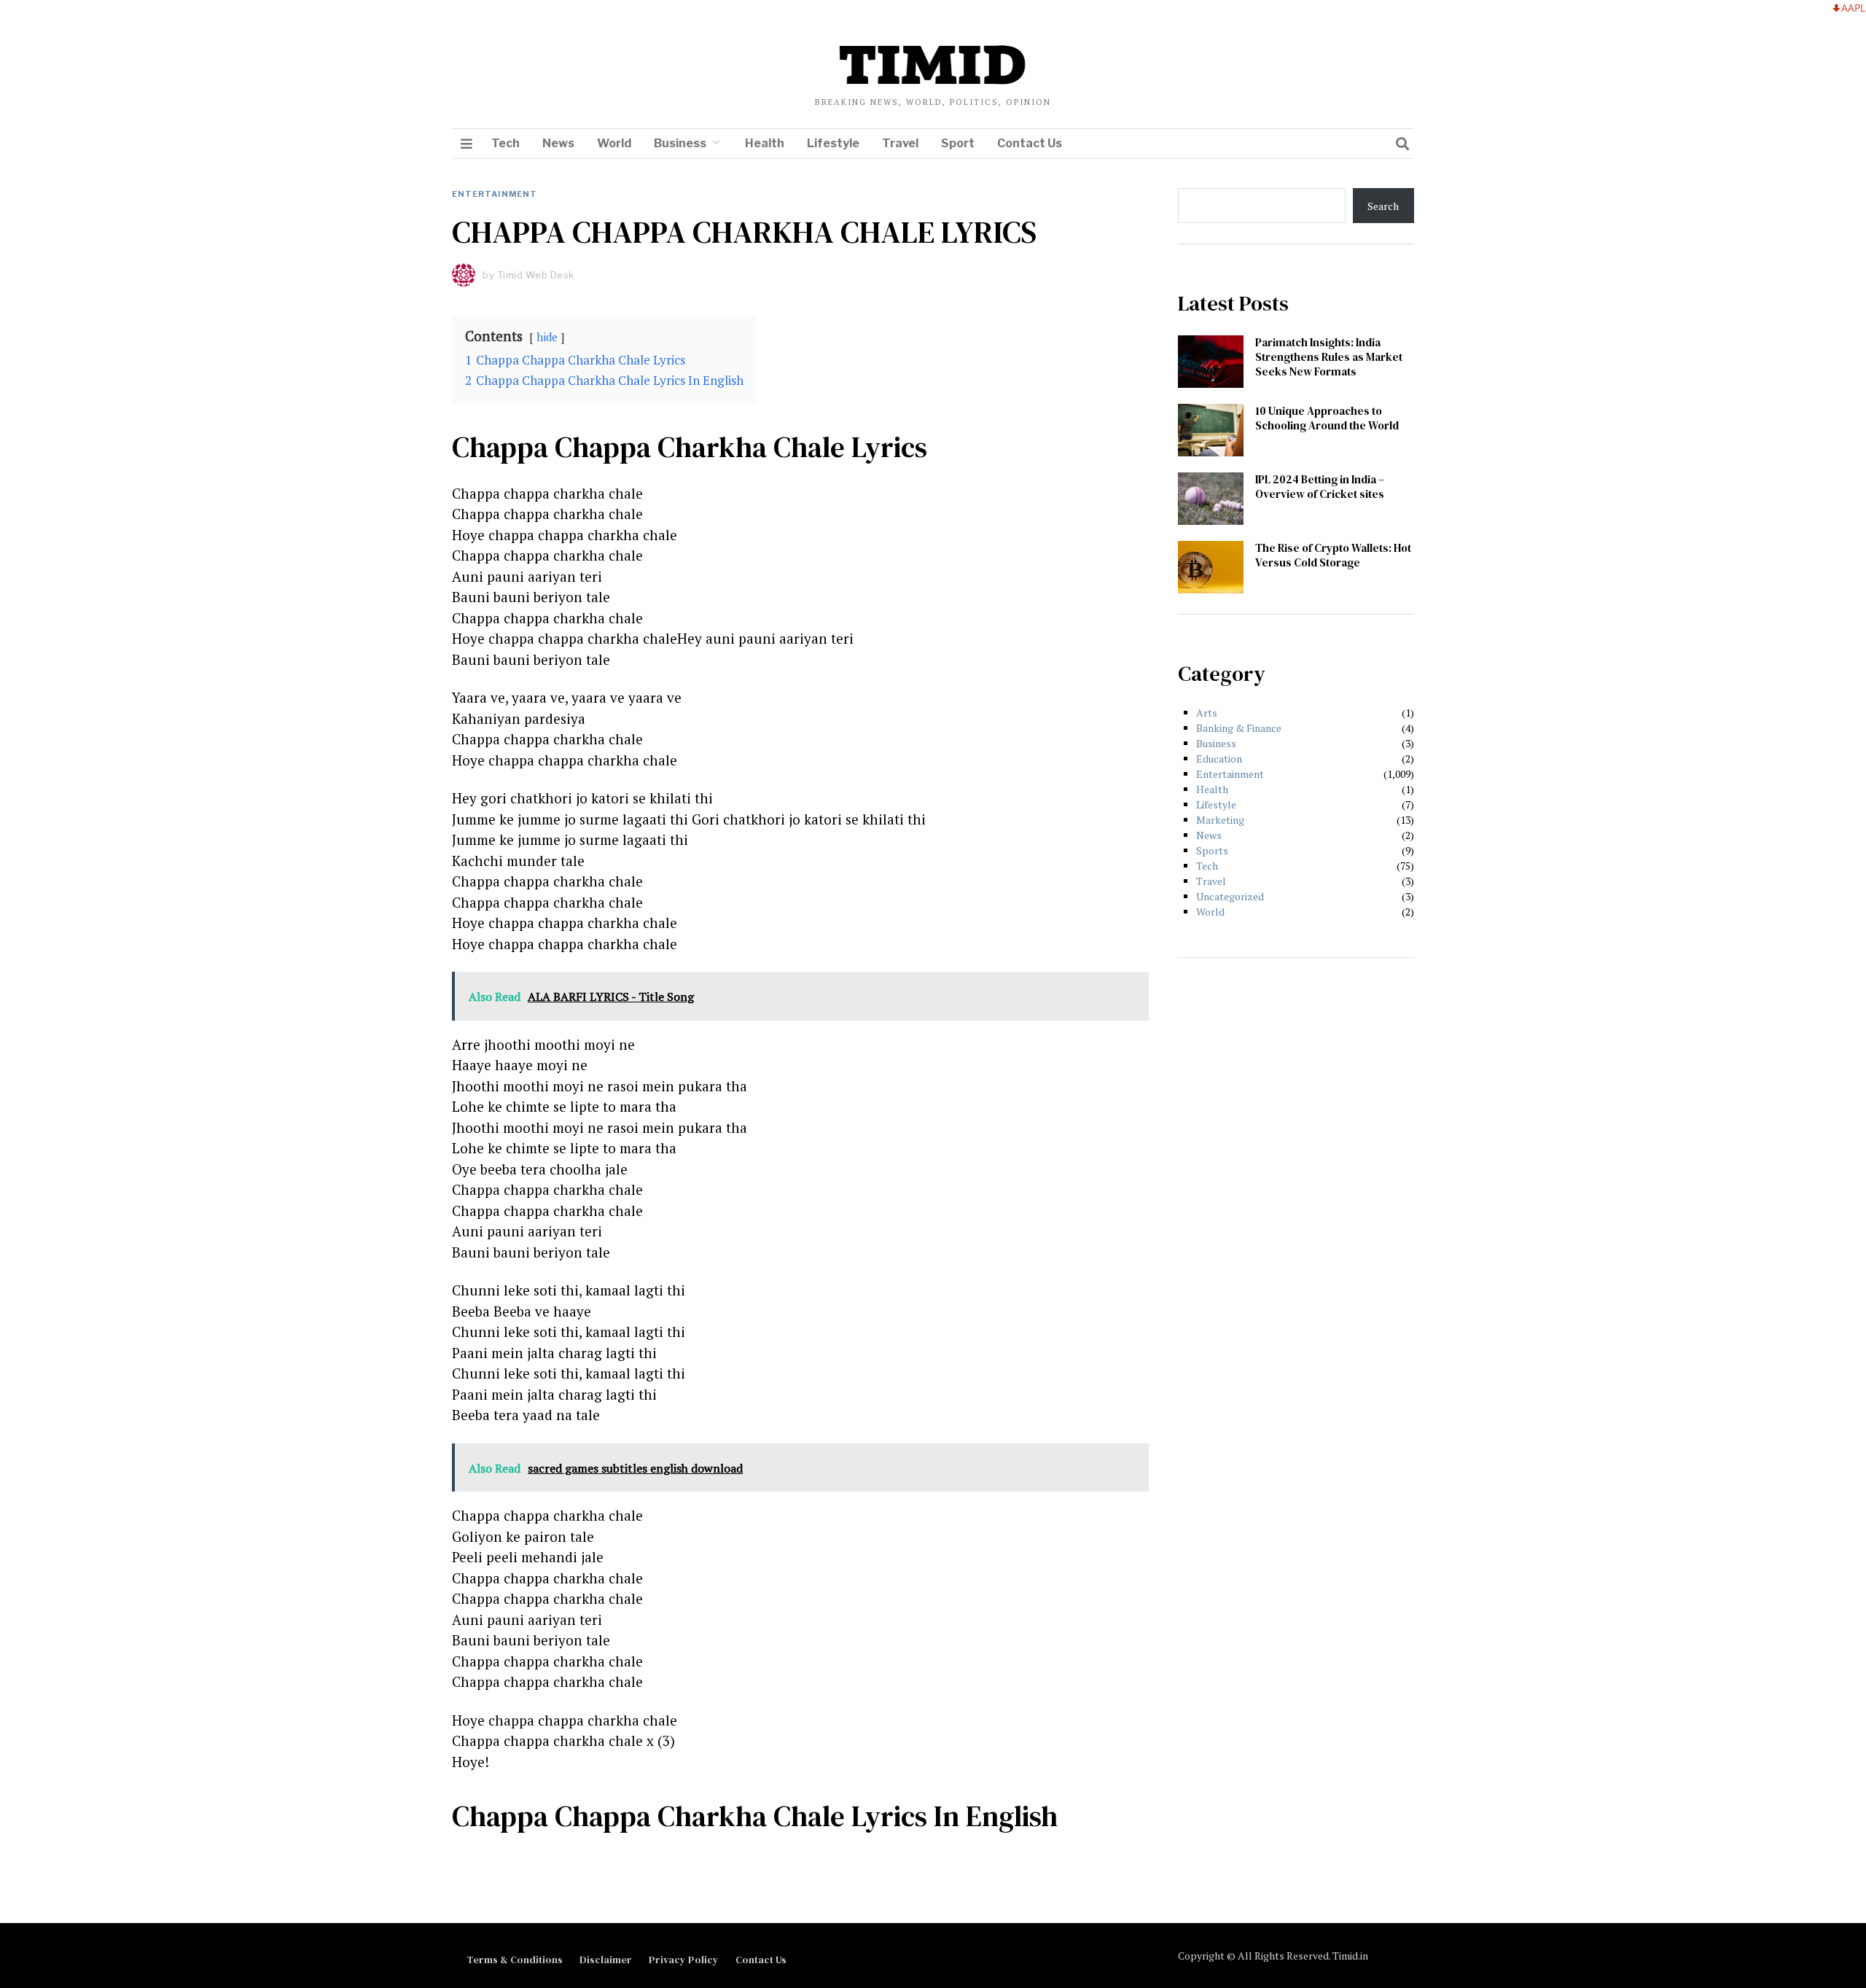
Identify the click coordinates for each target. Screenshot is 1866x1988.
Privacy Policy (684, 1960)
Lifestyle (833, 143)
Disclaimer (606, 1960)
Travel (900, 143)
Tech (505, 143)
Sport (958, 143)
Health (765, 143)
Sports (1212, 850)
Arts (1207, 713)
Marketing (1220, 820)
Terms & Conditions (515, 1960)
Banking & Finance (1239, 728)
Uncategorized (1230, 896)
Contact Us (1030, 143)
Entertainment (495, 194)
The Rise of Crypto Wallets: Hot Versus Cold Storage (1333, 555)
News (558, 143)
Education (1219, 759)
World (614, 143)
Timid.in (1350, 1956)
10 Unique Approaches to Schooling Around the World (1327, 418)
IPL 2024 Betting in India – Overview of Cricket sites (1320, 487)
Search (1383, 206)
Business (680, 143)
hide (547, 337)
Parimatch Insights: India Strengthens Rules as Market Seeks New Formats (1329, 357)
